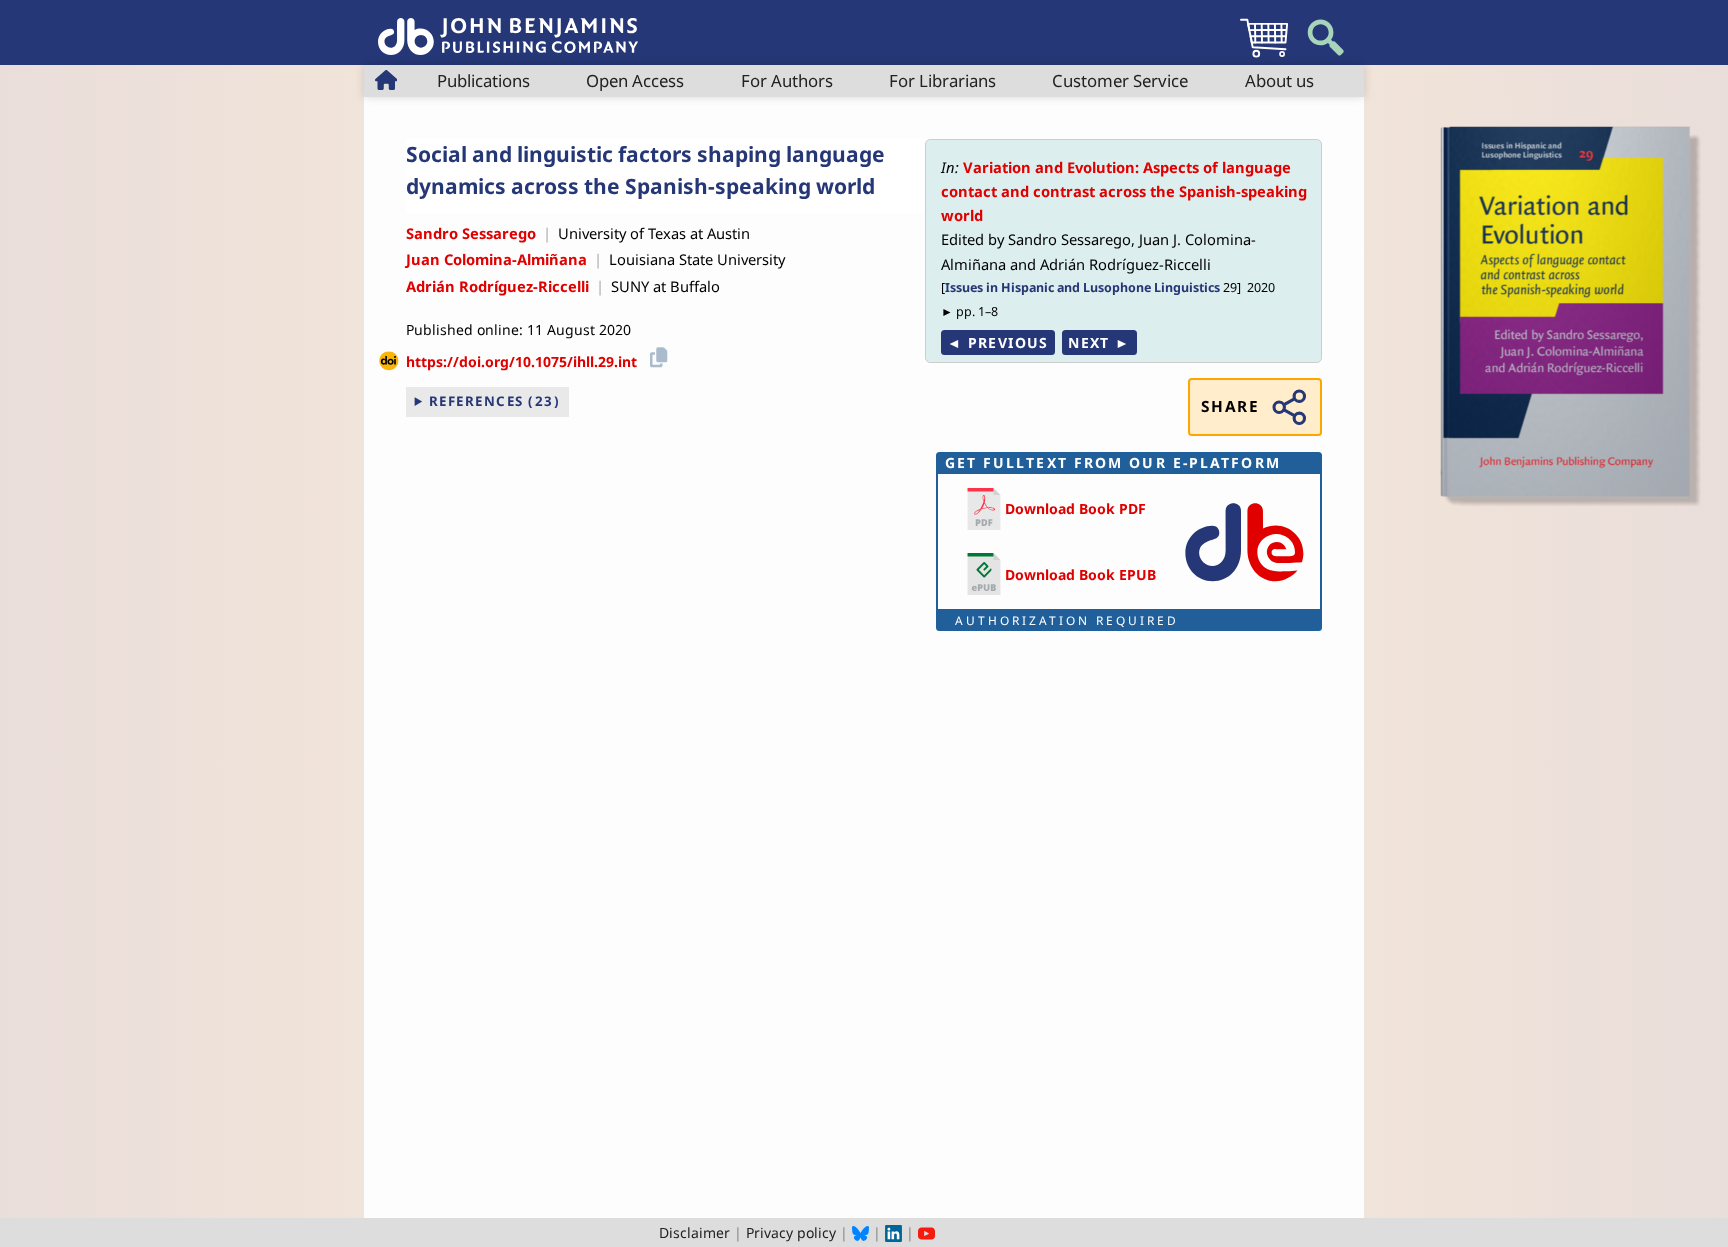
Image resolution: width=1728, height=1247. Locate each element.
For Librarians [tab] (942, 80)
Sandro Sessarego (471, 233)
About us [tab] (1279, 80)
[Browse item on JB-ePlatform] (1244, 585)
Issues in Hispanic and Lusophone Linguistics (1082, 287)
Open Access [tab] (635, 80)
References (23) (495, 401)
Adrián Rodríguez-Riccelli (497, 286)
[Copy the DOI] (655, 354)
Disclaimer (694, 1232)
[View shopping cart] (1264, 56)
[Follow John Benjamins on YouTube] (926, 1232)
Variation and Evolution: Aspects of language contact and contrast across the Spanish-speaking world (1124, 191)
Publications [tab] (483, 80)
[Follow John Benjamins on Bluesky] (860, 1232)
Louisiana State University (697, 259)
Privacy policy (791, 1232)
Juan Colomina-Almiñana (496, 259)
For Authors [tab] (787, 80)
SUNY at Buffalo (665, 286)
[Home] (508, 25)
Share (1230, 406)
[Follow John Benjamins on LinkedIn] (893, 1232)
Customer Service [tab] (1120, 80)
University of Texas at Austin (654, 233)
